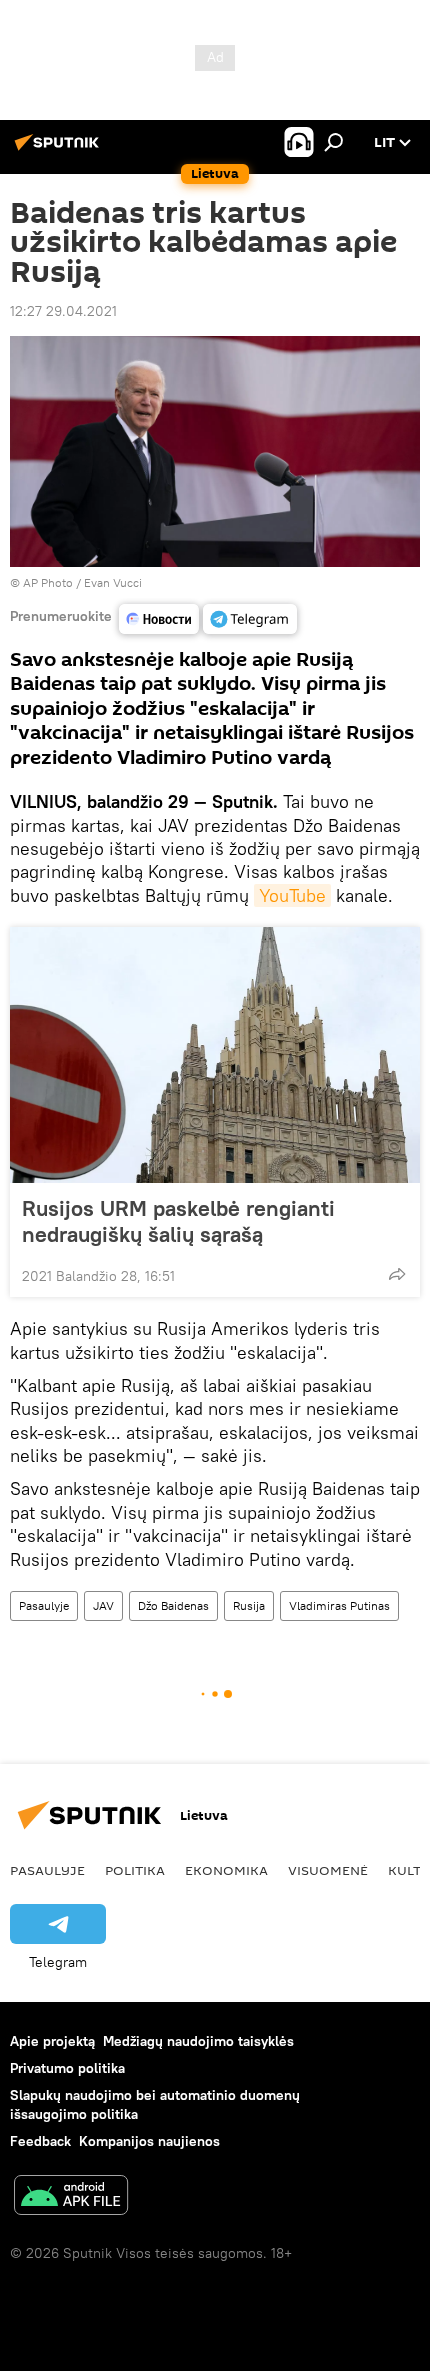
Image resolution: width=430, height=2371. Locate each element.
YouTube (292, 895)
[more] (397, 1274)
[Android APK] (71, 2197)
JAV (103, 1605)
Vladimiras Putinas (339, 1605)
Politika (135, 1870)
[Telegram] (250, 619)
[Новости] (159, 619)
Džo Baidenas (173, 1605)
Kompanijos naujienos (149, 2141)
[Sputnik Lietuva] (60, 150)
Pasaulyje (44, 1605)
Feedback (40, 2141)
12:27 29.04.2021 (63, 311)
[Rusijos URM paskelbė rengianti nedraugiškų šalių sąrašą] (215, 1055)
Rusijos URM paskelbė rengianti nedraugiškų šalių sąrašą (178, 1221)
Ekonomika (226, 1870)
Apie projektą (52, 2041)
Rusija (249, 1605)
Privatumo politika (67, 2068)
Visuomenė (328, 1870)
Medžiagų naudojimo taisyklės (198, 2041)
